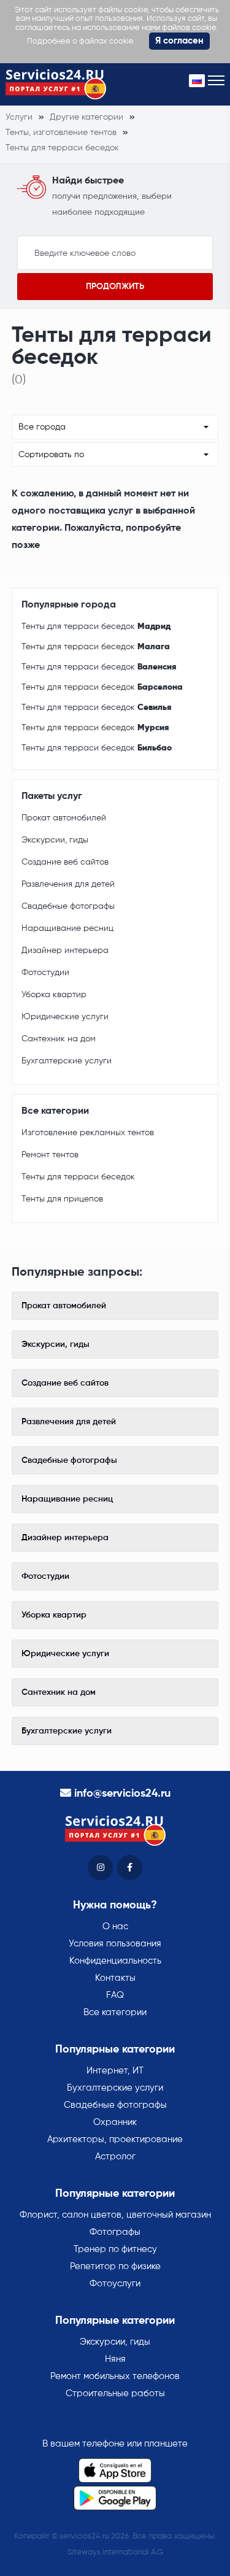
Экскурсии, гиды (55, 840)
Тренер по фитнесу (115, 2249)
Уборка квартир (54, 995)
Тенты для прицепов (62, 1199)
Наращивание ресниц (67, 928)
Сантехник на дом (59, 1039)
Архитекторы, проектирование (115, 2139)
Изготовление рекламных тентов (88, 1133)
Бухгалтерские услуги (67, 1061)
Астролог (115, 2157)
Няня (115, 2359)
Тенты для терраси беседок (96, 627)
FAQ (115, 1995)
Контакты (115, 1978)
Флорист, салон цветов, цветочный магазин (115, 2215)
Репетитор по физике (115, 2266)
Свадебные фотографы (68, 906)
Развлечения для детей (68, 884)
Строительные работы (115, 2393)
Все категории (115, 2012)
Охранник (115, 2122)
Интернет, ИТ (115, 2071)
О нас (115, 1926)
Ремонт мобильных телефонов (115, 2376)
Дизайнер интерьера (65, 951)
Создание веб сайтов (65, 862)
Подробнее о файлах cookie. (81, 41)
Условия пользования (115, 1944)
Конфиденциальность (115, 1961)
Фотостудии (45, 973)
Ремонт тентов (50, 1155)
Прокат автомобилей (64, 818)
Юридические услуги (65, 1017)
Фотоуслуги (115, 2284)
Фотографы (115, 2232)
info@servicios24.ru (122, 1794)
